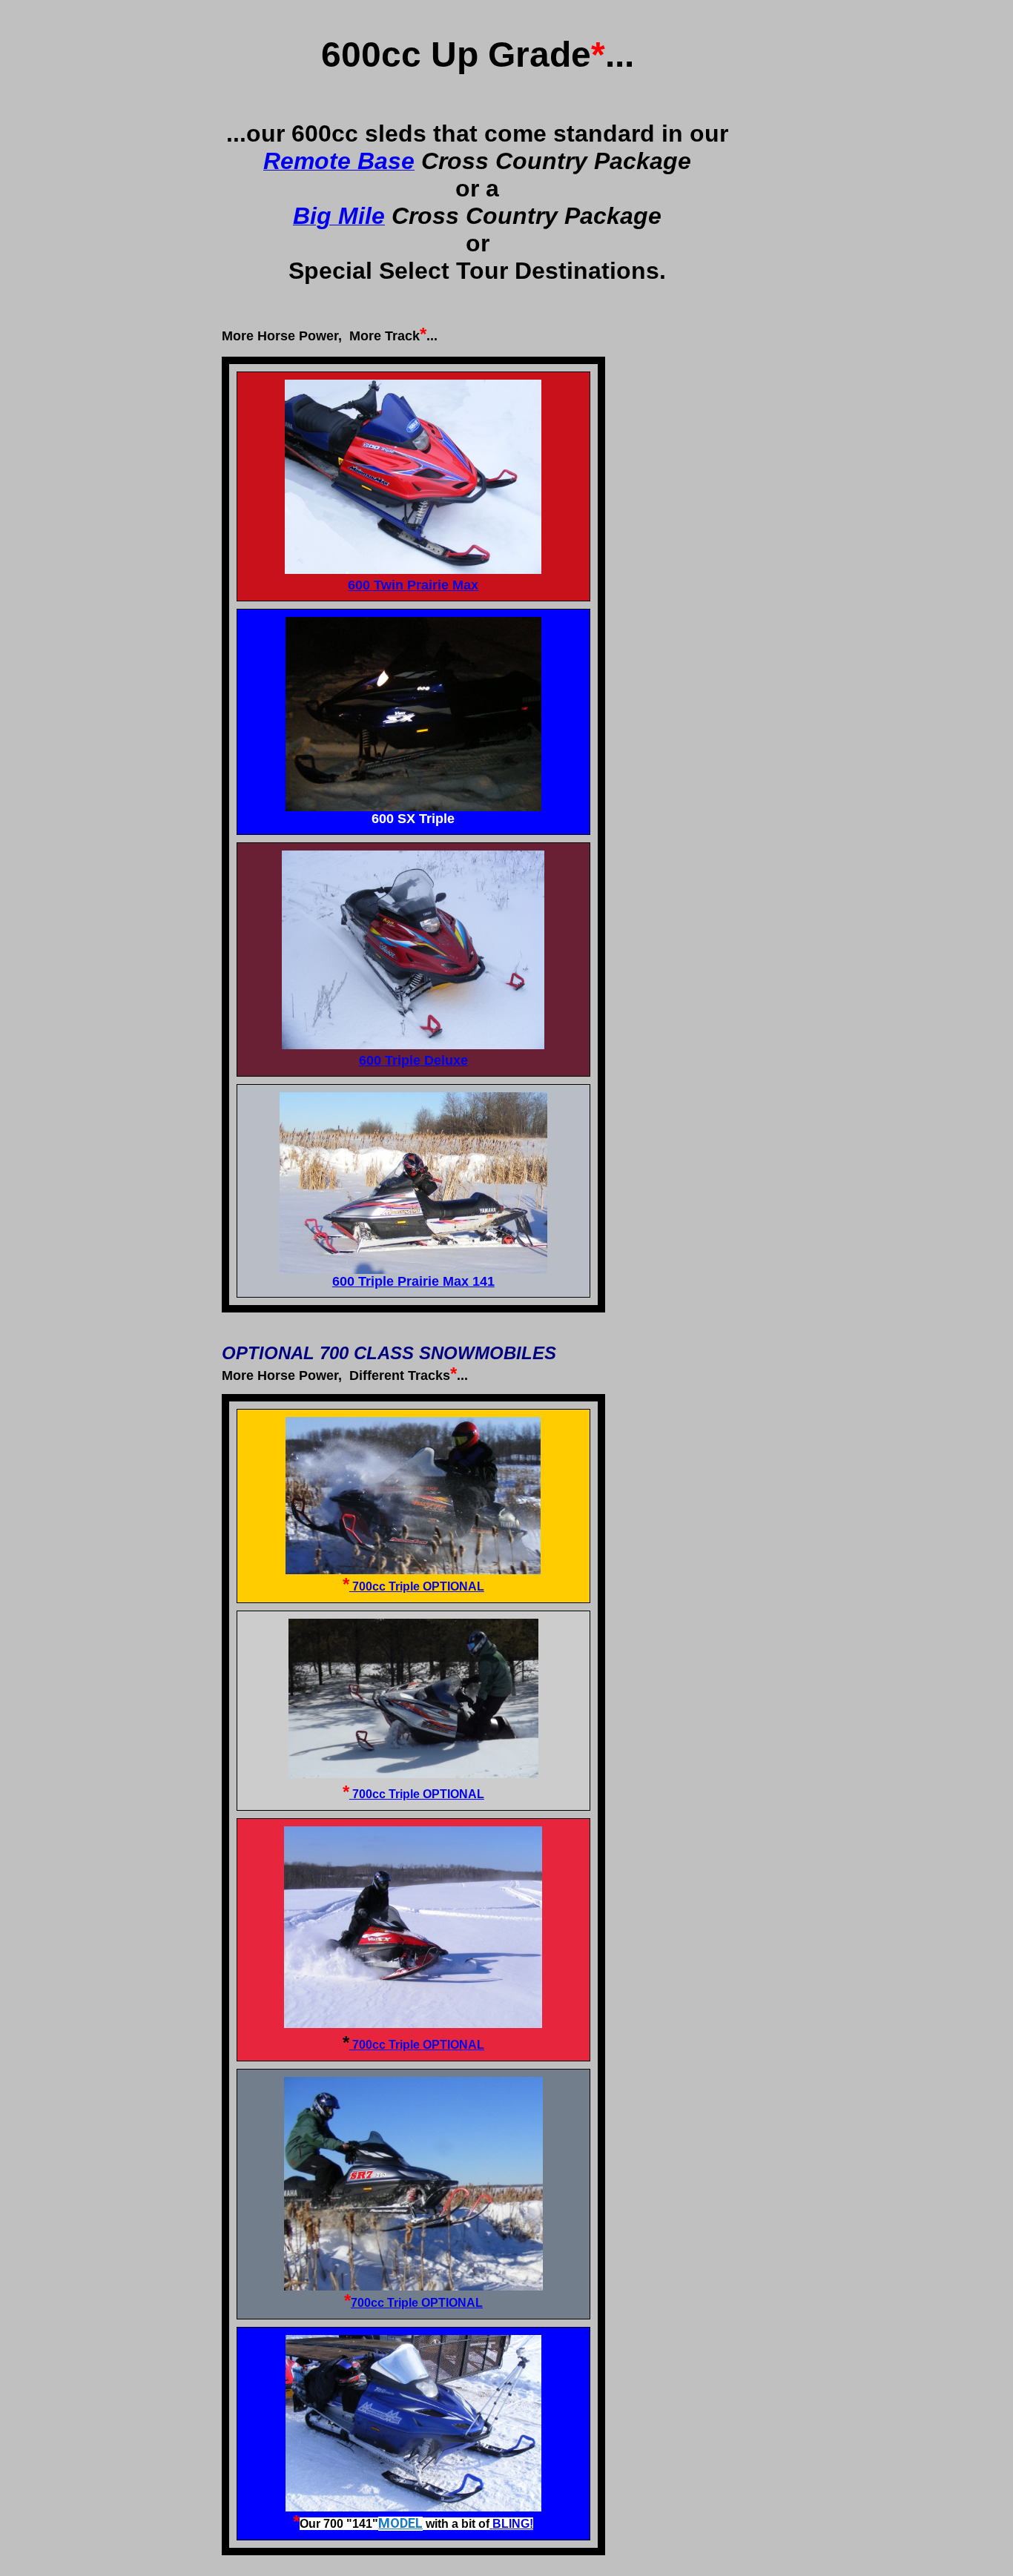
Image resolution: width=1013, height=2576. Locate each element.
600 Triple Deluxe (413, 1060)
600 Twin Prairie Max (413, 585)
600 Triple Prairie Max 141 (413, 1281)
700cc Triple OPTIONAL (418, 1586)
